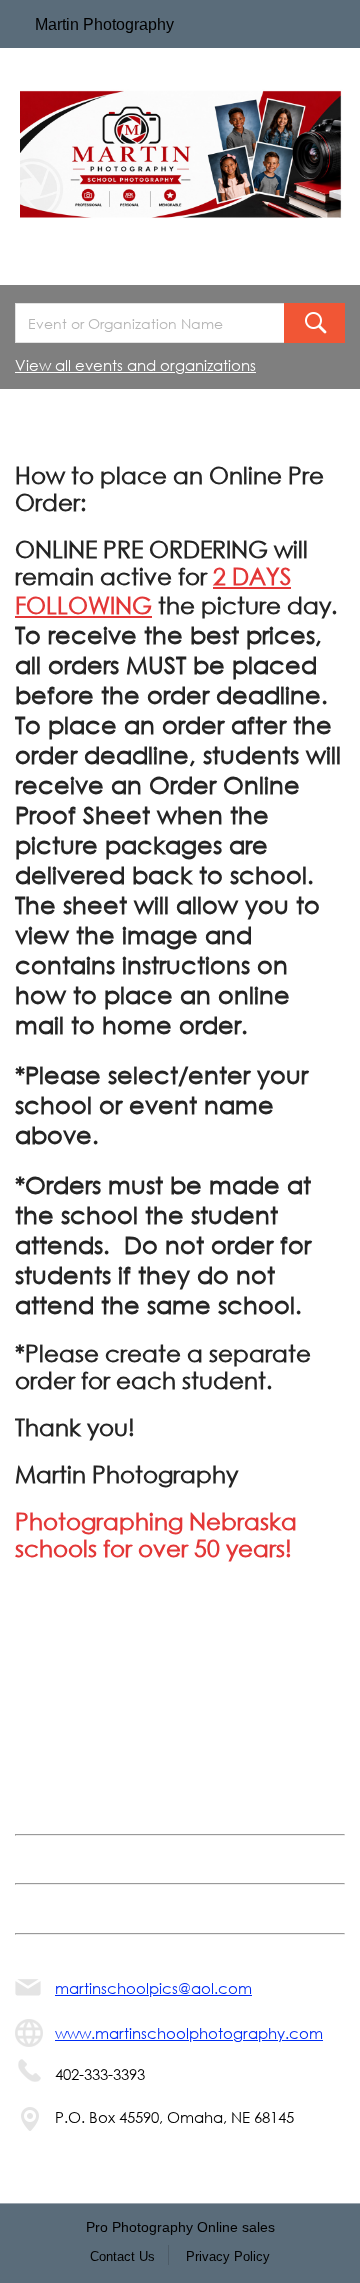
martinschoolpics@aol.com (153, 1988)
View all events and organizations (135, 365)
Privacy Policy (228, 2256)
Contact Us (122, 2256)
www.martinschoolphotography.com (189, 2033)
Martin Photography (104, 24)
